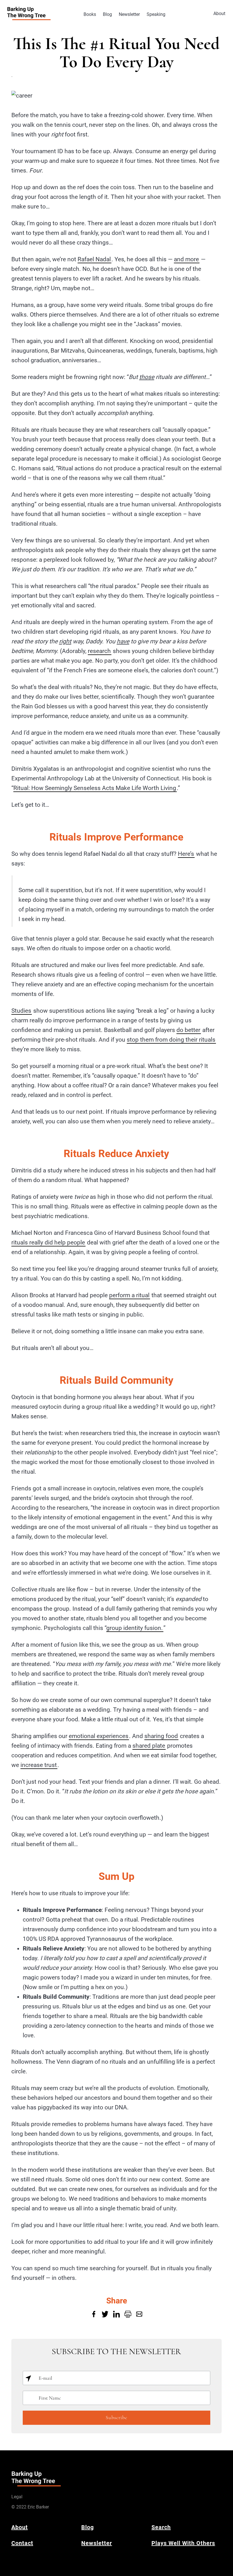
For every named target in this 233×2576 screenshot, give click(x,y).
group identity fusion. (135, 1628)
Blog (107, 14)
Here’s (186, 854)
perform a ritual (129, 1295)
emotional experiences (99, 1736)
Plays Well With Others (183, 2543)
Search (161, 2527)
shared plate (149, 1746)
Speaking (156, 14)
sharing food (161, 1736)
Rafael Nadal (94, 259)
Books (90, 14)
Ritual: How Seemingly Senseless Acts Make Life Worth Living (95, 788)
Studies (21, 1011)
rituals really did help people (48, 1242)
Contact (22, 2543)
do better (188, 1030)
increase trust (39, 1765)
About (219, 13)
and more (186, 259)
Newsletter (129, 14)
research (99, 651)
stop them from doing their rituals (171, 1040)
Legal (17, 2497)
